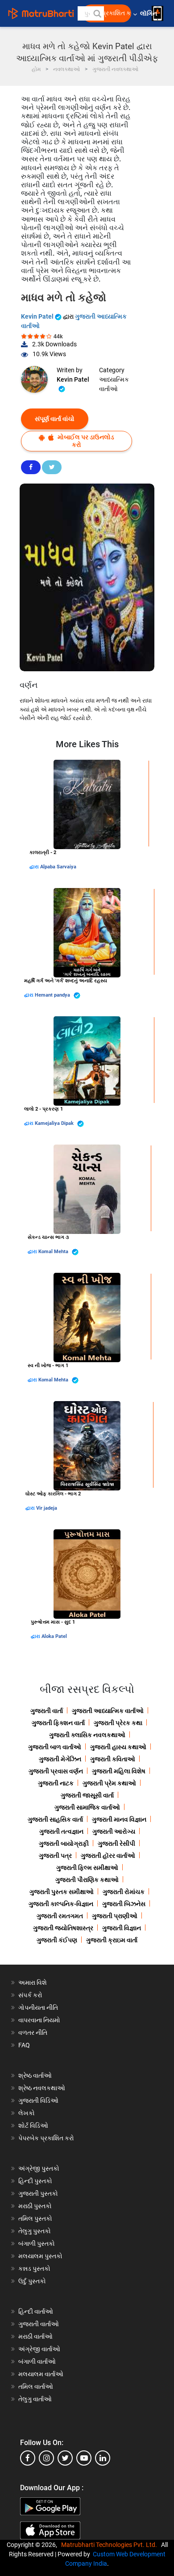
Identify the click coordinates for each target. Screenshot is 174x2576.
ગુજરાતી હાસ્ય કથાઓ (118, 1747)
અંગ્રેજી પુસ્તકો (39, 2168)
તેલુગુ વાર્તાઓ (35, 2399)
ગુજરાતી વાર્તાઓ (39, 2324)
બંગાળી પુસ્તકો (37, 2243)
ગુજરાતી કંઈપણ (57, 1940)
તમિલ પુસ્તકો (35, 2218)
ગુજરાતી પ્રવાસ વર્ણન (56, 1771)
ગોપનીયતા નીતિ (38, 2008)
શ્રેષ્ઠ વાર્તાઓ (35, 2075)
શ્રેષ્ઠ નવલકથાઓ (42, 2088)
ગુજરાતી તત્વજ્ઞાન (61, 1831)
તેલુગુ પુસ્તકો (35, 2231)
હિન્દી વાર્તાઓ (36, 2311)
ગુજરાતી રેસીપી (116, 1844)
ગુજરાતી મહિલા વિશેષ (119, 1771)
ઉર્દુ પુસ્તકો (32, 2281)
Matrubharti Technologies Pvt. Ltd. (110, 2545)
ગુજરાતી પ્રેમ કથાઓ (109, 1783)
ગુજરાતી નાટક (56, 1783)
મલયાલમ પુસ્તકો (40, 2256)
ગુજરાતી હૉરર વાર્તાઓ (108, 1856)
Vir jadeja (47, 1508)
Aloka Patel (54, 1636)
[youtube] (84, 2458)
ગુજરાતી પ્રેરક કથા (118, 1723)
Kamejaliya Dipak (55, 1123)
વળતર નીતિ (33, 2033)
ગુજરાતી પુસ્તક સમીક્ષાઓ (62, 1892)
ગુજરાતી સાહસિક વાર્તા (55, 1819)
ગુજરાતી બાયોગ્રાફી (64, 1844)
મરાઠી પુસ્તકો (35, 2206)
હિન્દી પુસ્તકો (35, 2181)
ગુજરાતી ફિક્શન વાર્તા (58, 1723)
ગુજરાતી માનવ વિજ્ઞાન (119, 1819)
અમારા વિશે (33, 1983)
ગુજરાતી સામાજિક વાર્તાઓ (87, 1807)
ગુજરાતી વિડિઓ (38, 2100)
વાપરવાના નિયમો (40, 2020)
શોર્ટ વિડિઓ (33, 2126)
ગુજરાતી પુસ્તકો (38, 2193)
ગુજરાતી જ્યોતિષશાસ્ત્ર (63, 1928)
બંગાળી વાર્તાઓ (37, 2361)
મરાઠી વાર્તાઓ (35, 2336)
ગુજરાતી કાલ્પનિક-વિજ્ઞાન (61, 1904)
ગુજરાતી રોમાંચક (124, 1892)
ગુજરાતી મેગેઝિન (60, 1759)
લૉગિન (149, 14)
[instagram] (46, 2458)
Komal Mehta (54, 1252)
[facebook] (28, 2458)
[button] (97, 13)
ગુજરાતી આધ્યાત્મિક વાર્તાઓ (108, 1711)
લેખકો (27, 2113)
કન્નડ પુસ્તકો (34, 2269)
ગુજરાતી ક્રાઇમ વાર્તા (112, 1940)
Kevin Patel (38, 316)
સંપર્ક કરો (30, 1995)
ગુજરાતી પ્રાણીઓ (115, 1916)
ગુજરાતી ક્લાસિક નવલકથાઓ (87, 1735)
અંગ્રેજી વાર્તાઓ (39, 2349)
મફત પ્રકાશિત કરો (109, 13)
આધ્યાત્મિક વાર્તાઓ (114, 384)
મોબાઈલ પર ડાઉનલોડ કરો (85, 441)
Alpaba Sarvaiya (58, 867)
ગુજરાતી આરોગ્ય (114, 1831)
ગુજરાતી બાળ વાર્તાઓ (55, 1747)
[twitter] (65, 2458)
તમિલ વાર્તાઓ (36, 2387)
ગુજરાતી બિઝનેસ (124, 1904)
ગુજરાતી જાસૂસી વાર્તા (87, 1795)
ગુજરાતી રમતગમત (60, 1916)
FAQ (24, 2045)
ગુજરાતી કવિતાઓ (113, 1759)
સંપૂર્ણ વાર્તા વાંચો (55, 419)
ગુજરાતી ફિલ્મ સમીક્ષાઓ (87, 1868)
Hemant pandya (53, 995)
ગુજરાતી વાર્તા (47, 1711)
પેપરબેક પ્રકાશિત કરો (46, 2138)
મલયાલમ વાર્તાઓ (41, 2374)
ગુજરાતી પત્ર (55, 1856)
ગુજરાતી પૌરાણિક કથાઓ (87, 1880)
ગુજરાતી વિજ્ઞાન (122, 1928)
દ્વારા (35, 867)
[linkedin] (103, 2458)
